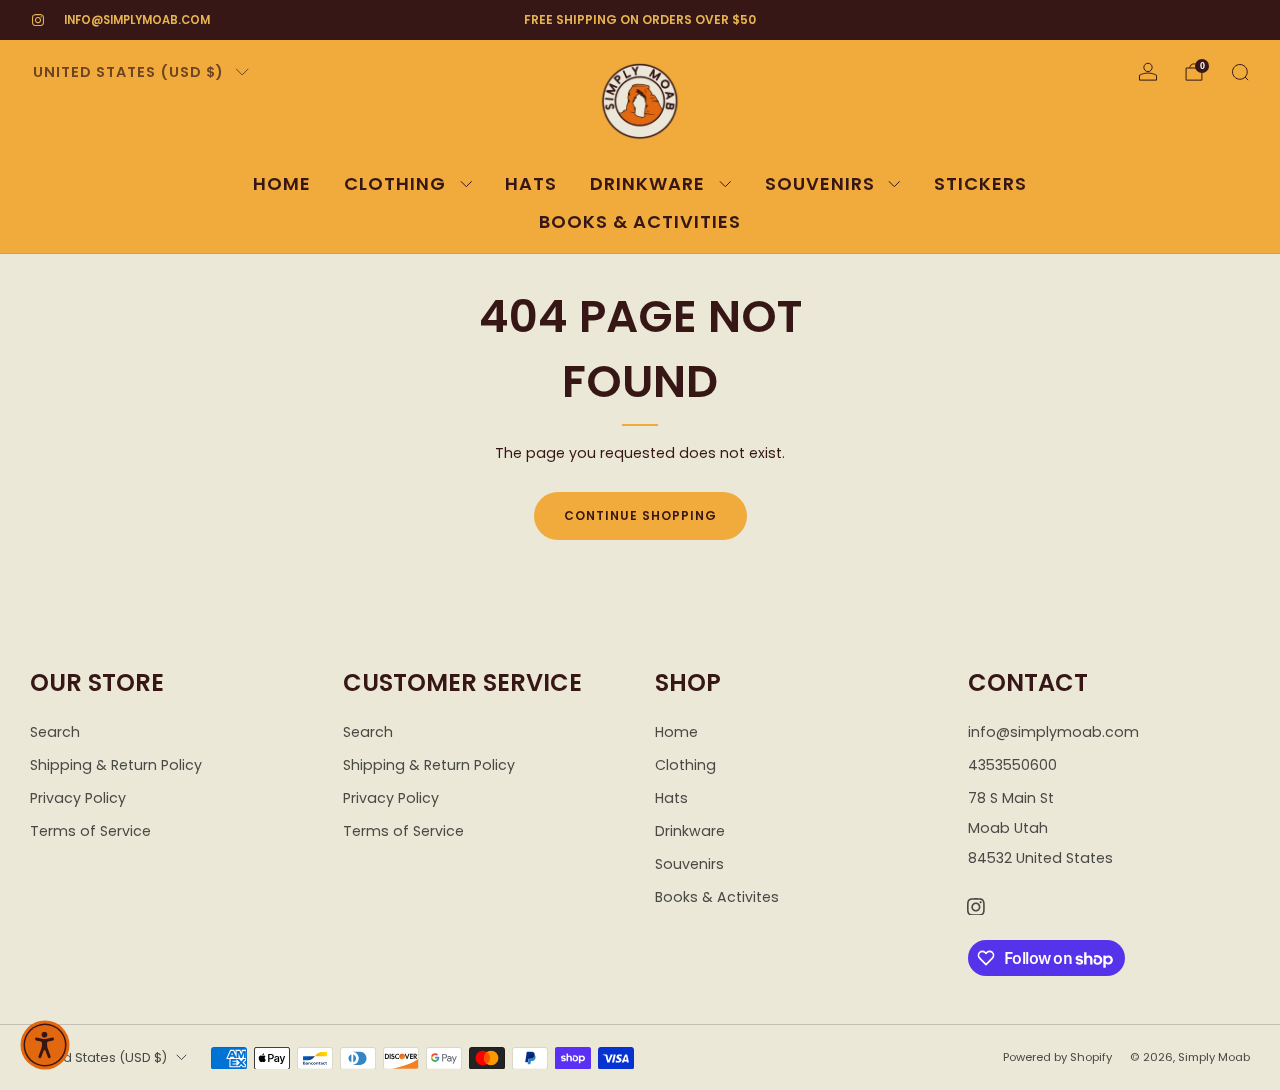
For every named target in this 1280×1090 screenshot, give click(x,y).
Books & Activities (640, 221)
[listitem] (640, 20)
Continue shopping (640, 515)
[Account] (1148, 72)
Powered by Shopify (1057, 1057)
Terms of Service (90, 831)
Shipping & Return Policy (116, 765)
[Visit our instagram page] (38, 20)
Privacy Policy (78, 798)
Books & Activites (717, 897)
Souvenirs (820, 183)
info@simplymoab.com (137, 20)
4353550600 (1012, 765)
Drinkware (647, 183)
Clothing (395, 183)
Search (55, 732)
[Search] (1240, 72)
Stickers (980, 183)
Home (282, 183)
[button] (45, 1045)
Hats (531, 183)
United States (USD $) (128, 72)
